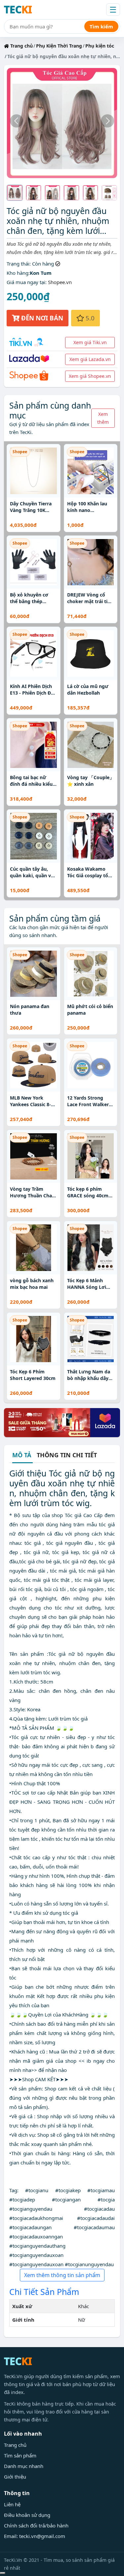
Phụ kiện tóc (100, 46)
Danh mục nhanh (24, 2466)
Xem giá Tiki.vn (90, 342)
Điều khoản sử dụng (27, 2515)
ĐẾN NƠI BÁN (41, 318)
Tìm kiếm (101, 26)
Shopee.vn (60, 282)
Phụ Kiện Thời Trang (59, 46)
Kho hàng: (18, 273)
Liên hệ (12, 2504)
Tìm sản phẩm (20, 2455)
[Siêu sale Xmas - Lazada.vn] (62, 1422)
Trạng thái (18, 264)
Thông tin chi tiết (67, 1455)
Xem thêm (103, 418)
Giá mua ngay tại (26, 282)
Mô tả (22, 1455)
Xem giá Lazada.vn (90, 359)
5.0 (89, 318)
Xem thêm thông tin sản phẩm (62, 2275)
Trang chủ (21, 46)
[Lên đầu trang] (3, 2573)
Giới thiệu (15, 2477)
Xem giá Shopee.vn (90, 376)
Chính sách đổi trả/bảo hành (36, 2525)
